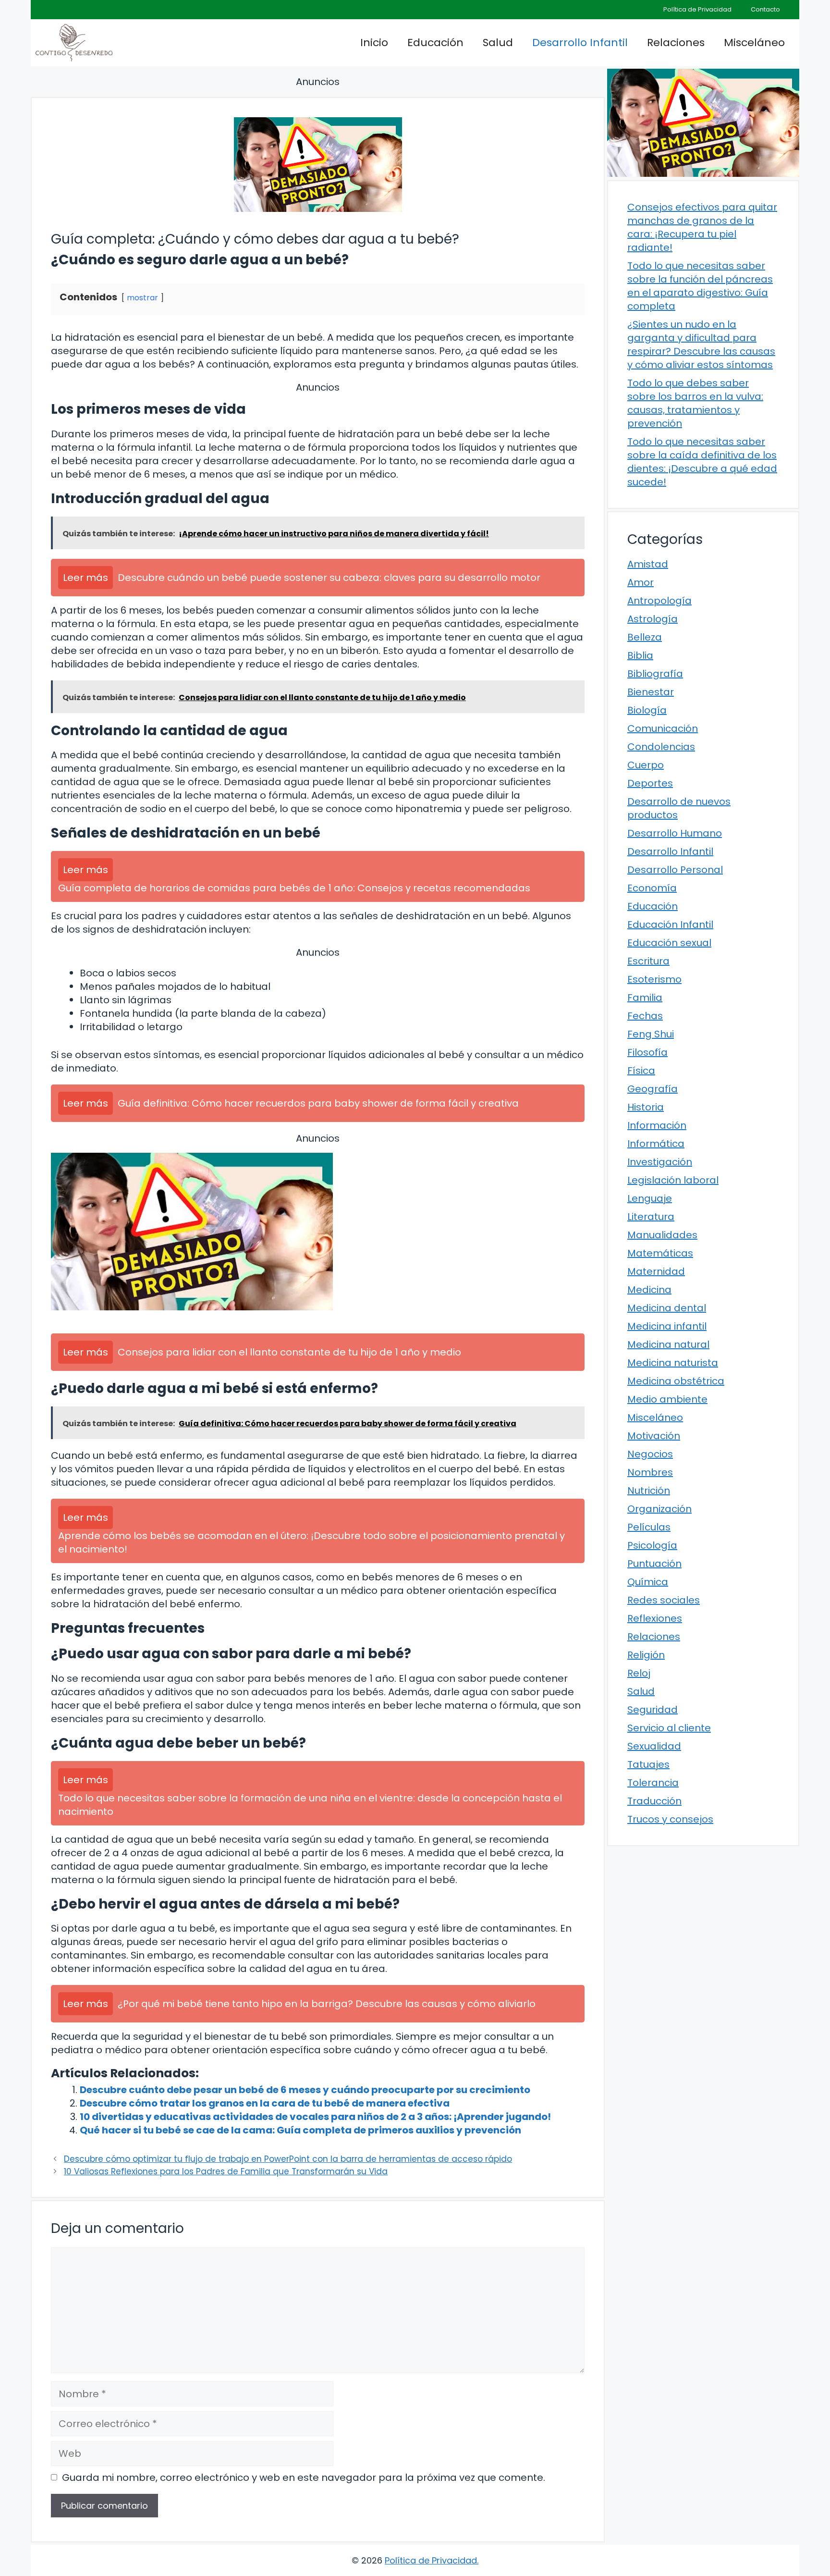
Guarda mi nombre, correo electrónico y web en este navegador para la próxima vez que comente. (304, 2477)
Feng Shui (651, 1034)
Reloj (639, 1673)
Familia (645, 998)
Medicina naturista (673, 1363)
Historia (646, 1107)
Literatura (651, 1217)
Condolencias (661, 747)
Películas (649, 1527)
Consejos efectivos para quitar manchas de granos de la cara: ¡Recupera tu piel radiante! (702, 227)
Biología (647, 710)
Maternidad (656, 1271)
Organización (659, 1509)
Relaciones (676, 43)
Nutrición (649, 1491)
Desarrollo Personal (675, 870)
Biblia (640, 655)
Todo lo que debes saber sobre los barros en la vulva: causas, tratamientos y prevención (695, 403)
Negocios (650, 1454)
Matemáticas (660, 1253)
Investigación (660, 1162)
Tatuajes (648, 1764)
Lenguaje (650, 1198)
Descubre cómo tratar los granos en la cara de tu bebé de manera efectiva (265, 2103)
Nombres (650, 1472)
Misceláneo (754, 43)
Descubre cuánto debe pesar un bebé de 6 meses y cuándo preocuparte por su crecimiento (305, 2090)
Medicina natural (668, 1344)
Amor (641, 582)
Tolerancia (653, 1783)
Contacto (765, 9)
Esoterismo (654, 979)
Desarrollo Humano (675, 833)
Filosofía (647, 1052)
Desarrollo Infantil (580, 43)
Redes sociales (664, 1600)
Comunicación (663, 728)
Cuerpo (646, 765)
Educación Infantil (670, 924)
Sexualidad (654, 1746)
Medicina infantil (667, 1326)
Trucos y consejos (670, 1819)
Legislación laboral (673, 1180)
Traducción (654, 1801)
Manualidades (662, 1235)
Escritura (648, 961)
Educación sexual (669, 943)
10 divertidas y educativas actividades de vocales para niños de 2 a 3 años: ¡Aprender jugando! (315, 2117)
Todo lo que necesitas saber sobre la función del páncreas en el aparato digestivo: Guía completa (700, 286)
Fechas (645, 1016)
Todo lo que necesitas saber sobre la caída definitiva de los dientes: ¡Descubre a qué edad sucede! (702, 462)
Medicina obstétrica (676, 1381)
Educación (435, 43)
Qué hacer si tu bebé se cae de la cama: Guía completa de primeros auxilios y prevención (300, 2130)
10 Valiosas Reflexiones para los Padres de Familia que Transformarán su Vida (226, 2171)
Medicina (649, 1290)
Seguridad (653, 1710)
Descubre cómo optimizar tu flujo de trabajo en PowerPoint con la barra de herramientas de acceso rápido (288, 2159)
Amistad (648, 564)
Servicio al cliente (669, 1728)
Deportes (650, 783)
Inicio (374, 43)
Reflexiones (655, 1618)
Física (641, 1071)
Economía (652, 888)
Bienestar (651, 692)
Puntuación (654, 1564)
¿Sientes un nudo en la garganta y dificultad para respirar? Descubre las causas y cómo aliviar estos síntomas (701, 345)
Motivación (654, 1436)
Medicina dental (667, 1308)
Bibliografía (655, 674)
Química (648, 1582)
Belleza (645, 637)
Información (657, 1125)
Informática (656, 1144)
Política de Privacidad (697, 9)
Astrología (653, 619)
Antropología (659, 601)
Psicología (652, 1545)
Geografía (653, 1089)
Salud (498, 43)
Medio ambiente (667, 1399)
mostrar (142, 298)
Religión (646, 1655)
